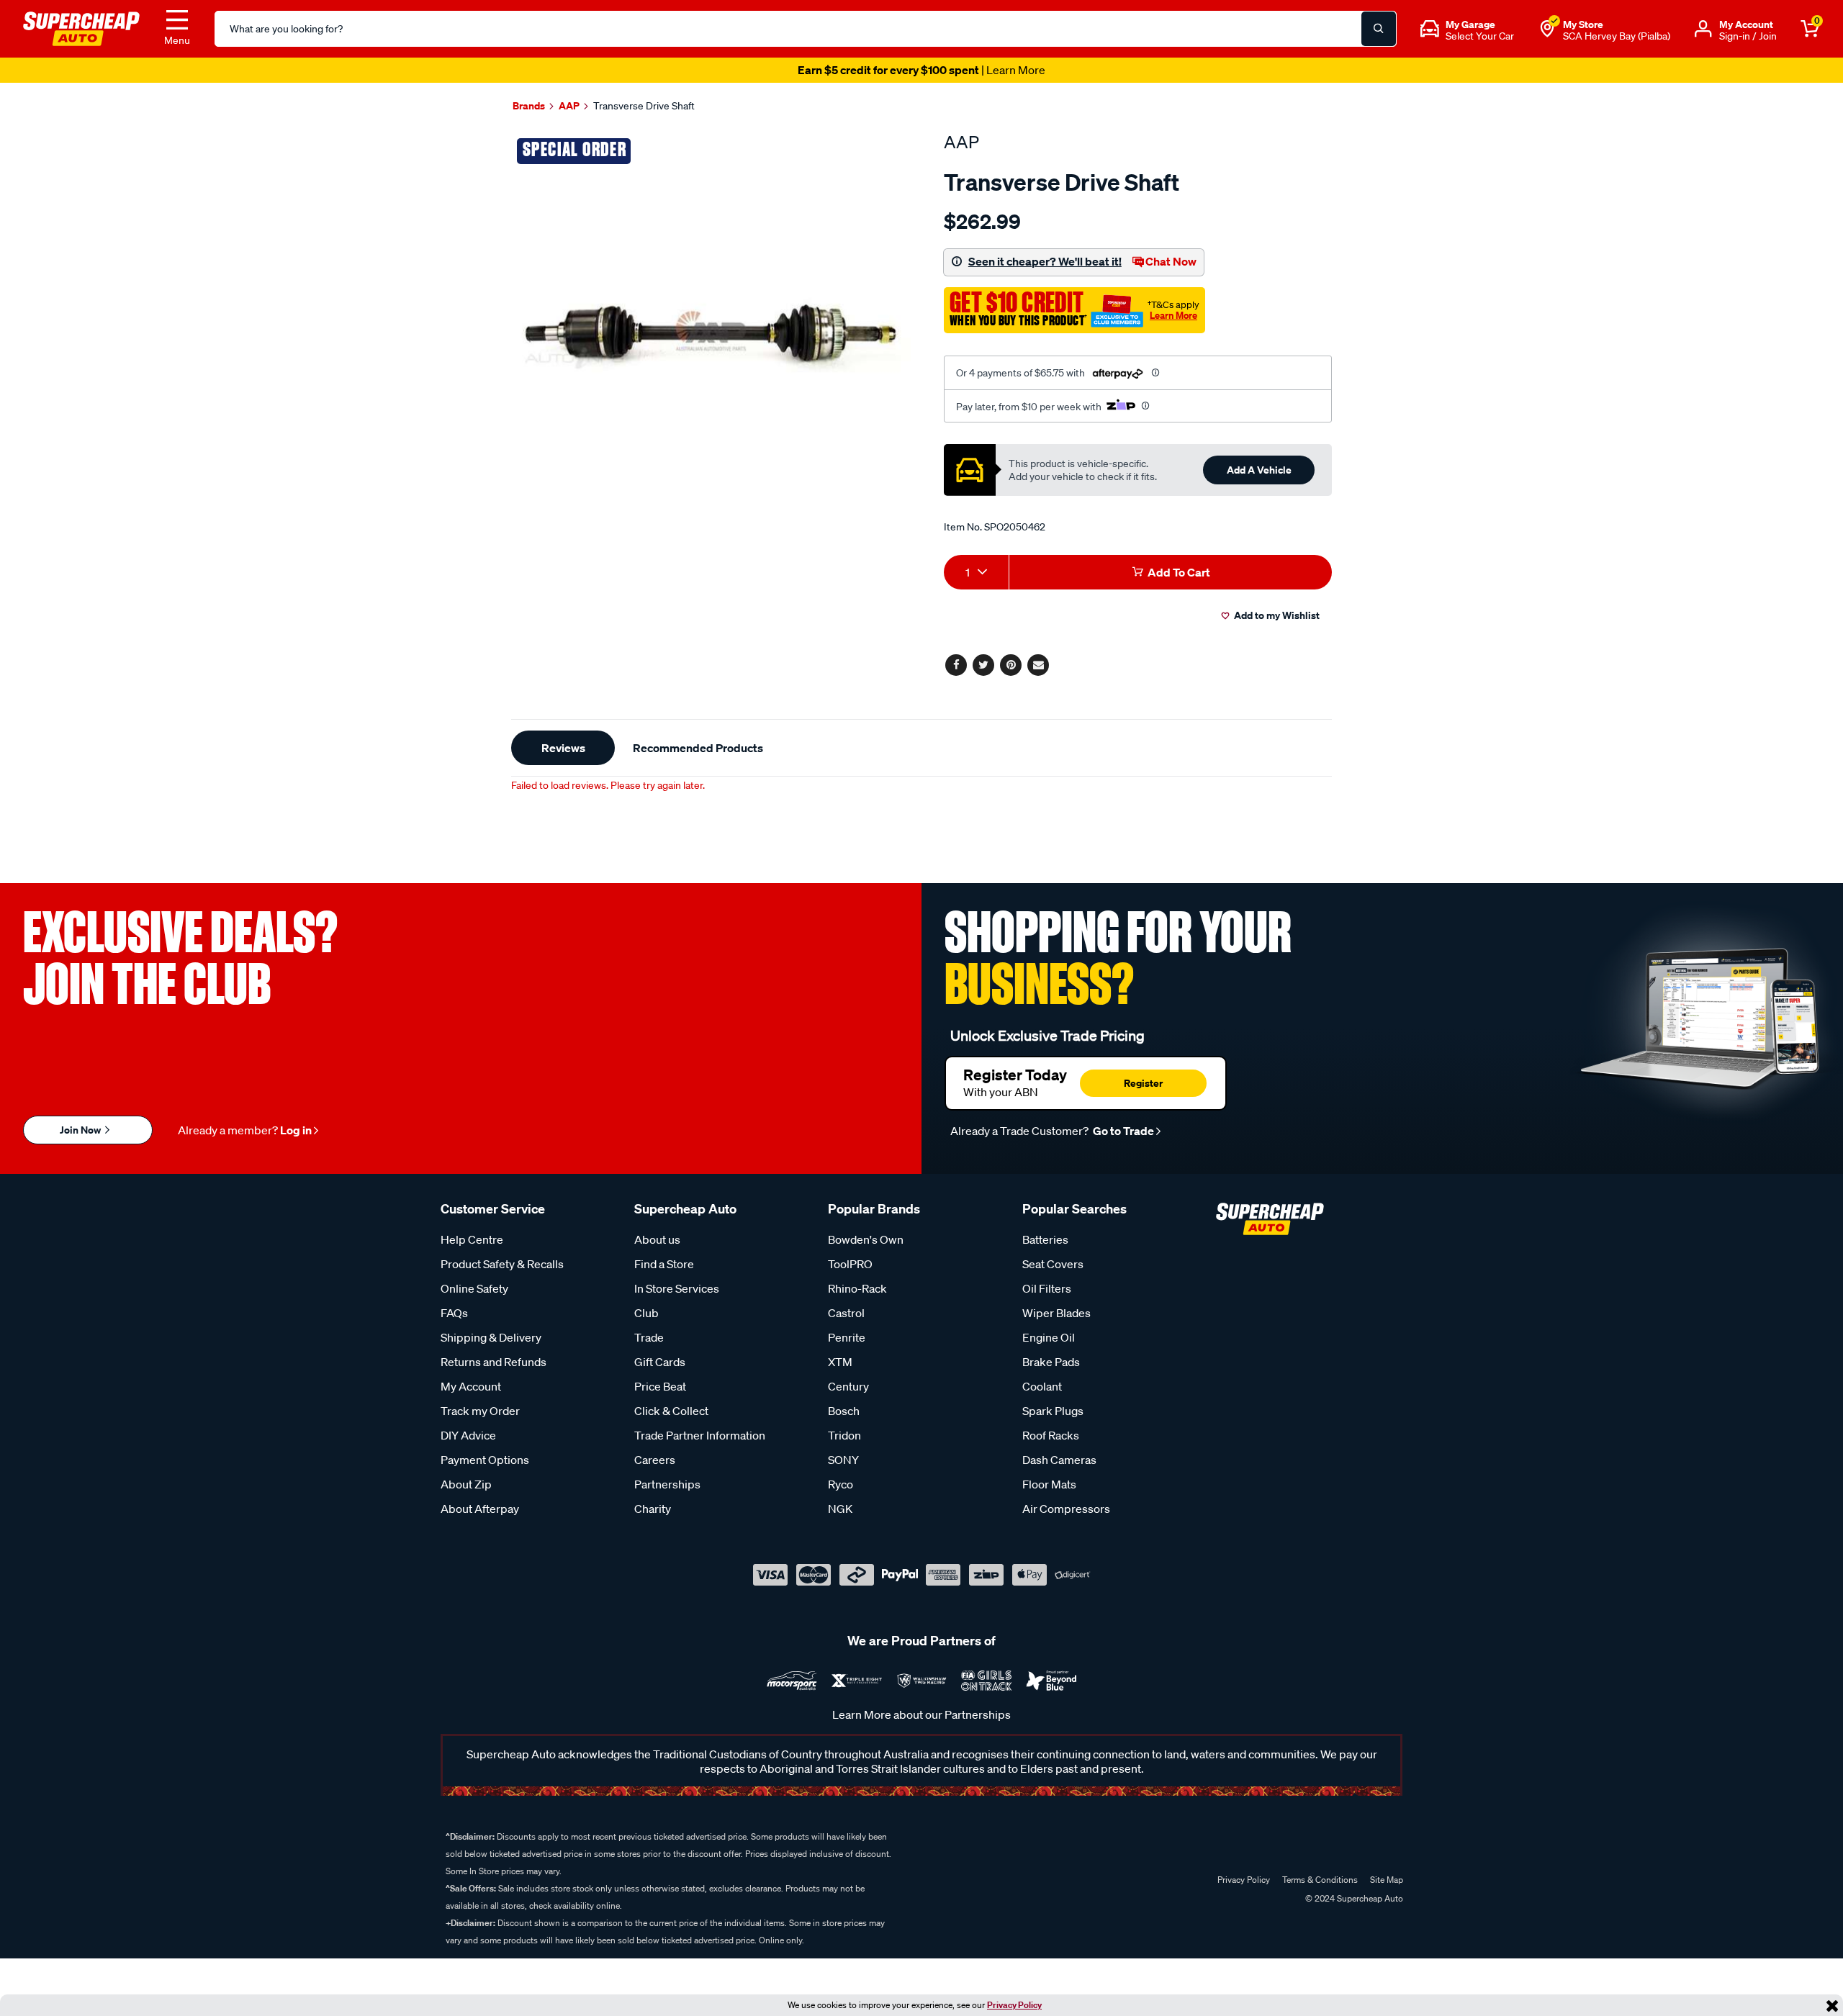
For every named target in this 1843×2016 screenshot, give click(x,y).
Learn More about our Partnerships (921, 1714)
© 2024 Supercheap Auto (1353, 1898)
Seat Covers (1053, 1264)
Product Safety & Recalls (502, 1264)
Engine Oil (1049, 1337)
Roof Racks (1051, 1435)
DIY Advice (468, 1435)
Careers (655, 1460)
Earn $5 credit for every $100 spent (921, 70)
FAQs (454, 1313)
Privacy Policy (1014, 2005)
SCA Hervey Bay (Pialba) (1617, 36)
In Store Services (677, 1288)
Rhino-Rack (857, 1288)
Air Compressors (1066, 1509)
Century (848, 1386)
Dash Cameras (1059, 1460)
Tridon (844, 1435)
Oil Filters (1047, 1288)
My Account (471, 1386)
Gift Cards (660, 1362)
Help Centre (472, 1239)
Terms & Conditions (1320, 1880)
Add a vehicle (1259, 470)
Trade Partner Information (700, 1435)
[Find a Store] (1547, 29)
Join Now (81, 1130)
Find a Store (664, 1264)
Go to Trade (1122, 1131)
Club (646, 1313)
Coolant (1042, 1386)
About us (657, 1239)
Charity (653, 1509)
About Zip (466, 1484)
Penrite (847, 1337)
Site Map (1387, 1880)
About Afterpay (480, 1509)
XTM (840, 1362)
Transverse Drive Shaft (644, 106)
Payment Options (485, 1460)
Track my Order (480, 1411)
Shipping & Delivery (491, 1337)
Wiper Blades (1056, 1313)
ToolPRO (850, 1264)
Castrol (846, 1313)
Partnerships (667, 1484)
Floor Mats (1049, 1484)
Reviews (563, 748)
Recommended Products (698, 748)
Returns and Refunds (494, 1362)
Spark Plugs (1053, 1411)
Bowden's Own (866, 1239)
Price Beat (660, 1386)
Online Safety (474, 1288)
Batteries (1045, 1239)
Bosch (844, 1411)
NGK (840, 1509)
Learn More (1173, 315)
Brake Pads (1051, 1362)
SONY (843, 1460)
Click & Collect (671, 1411)
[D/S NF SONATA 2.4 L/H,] (711, 331)
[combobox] (976, 572)
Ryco (841, 1484)
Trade (649, 1337)
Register (1143, 1083)
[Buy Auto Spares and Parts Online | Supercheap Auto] (81, 27)
